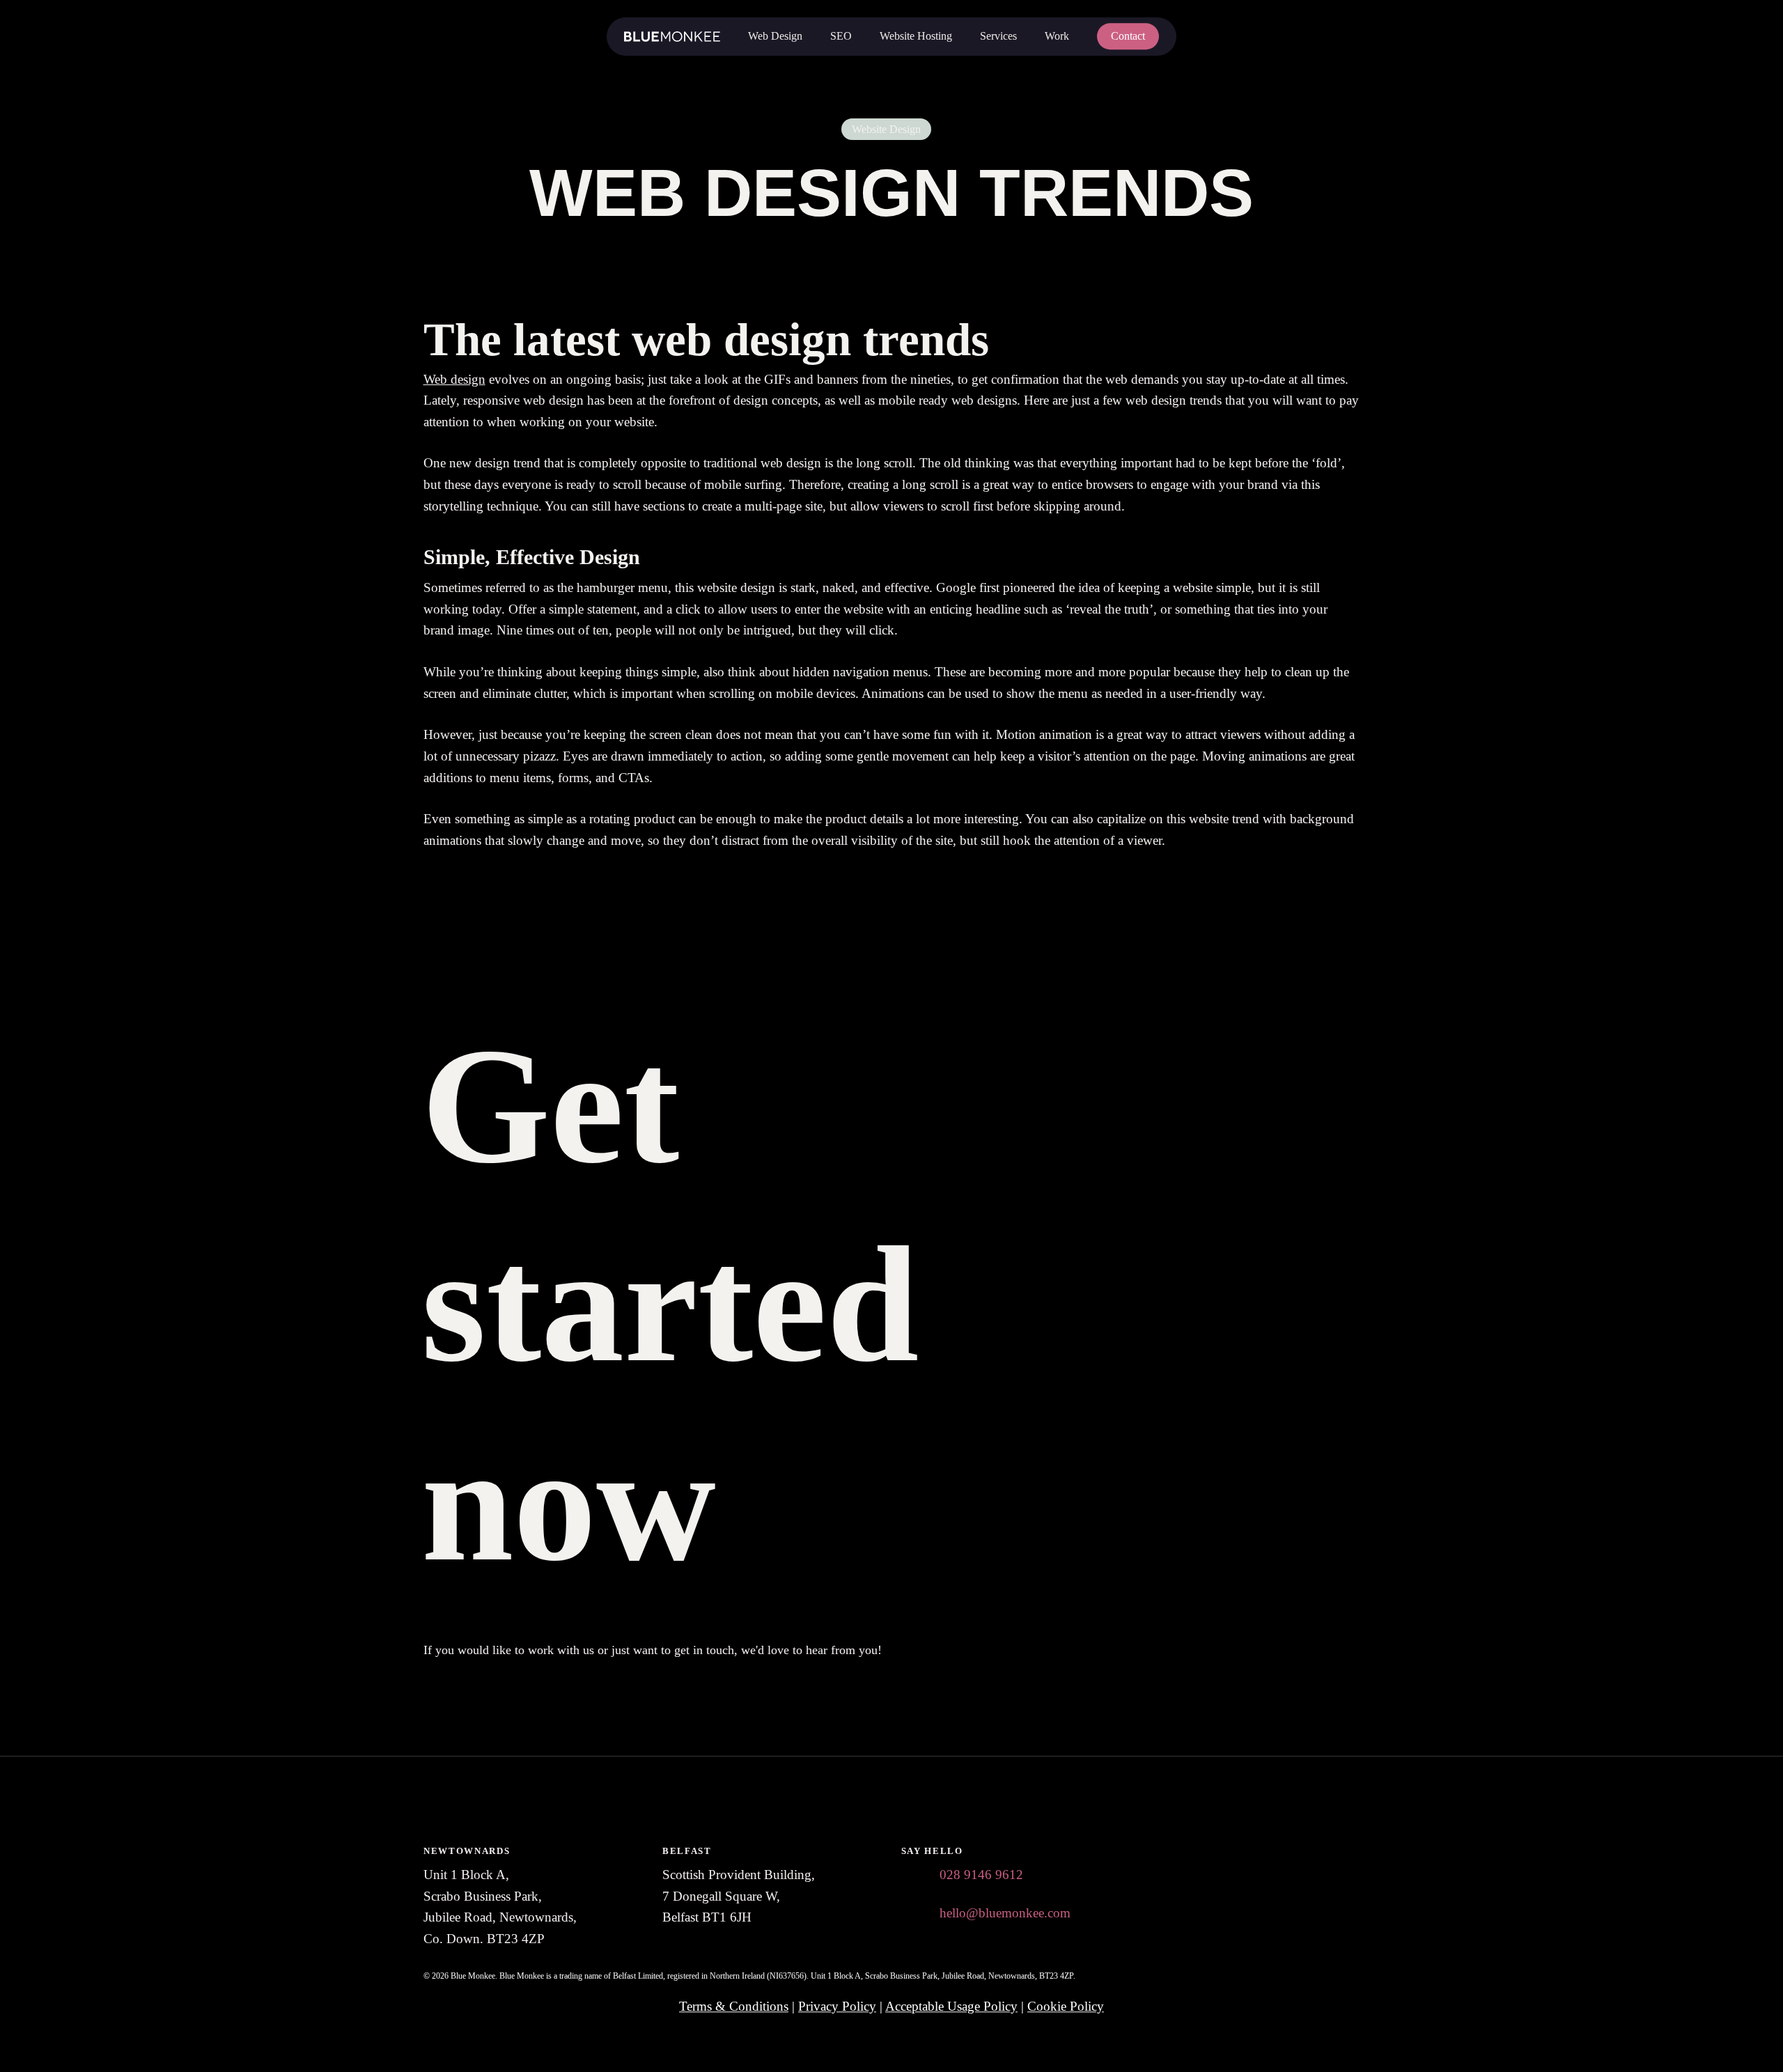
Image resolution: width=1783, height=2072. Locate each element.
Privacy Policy (837, 2006)
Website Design (886, 129)
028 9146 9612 (981, 1875)
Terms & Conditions (734, 2006)
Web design (454, 379)
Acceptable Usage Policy (951, 2006)
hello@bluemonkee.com (1005, 1913)
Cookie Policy (1066, 2006)
